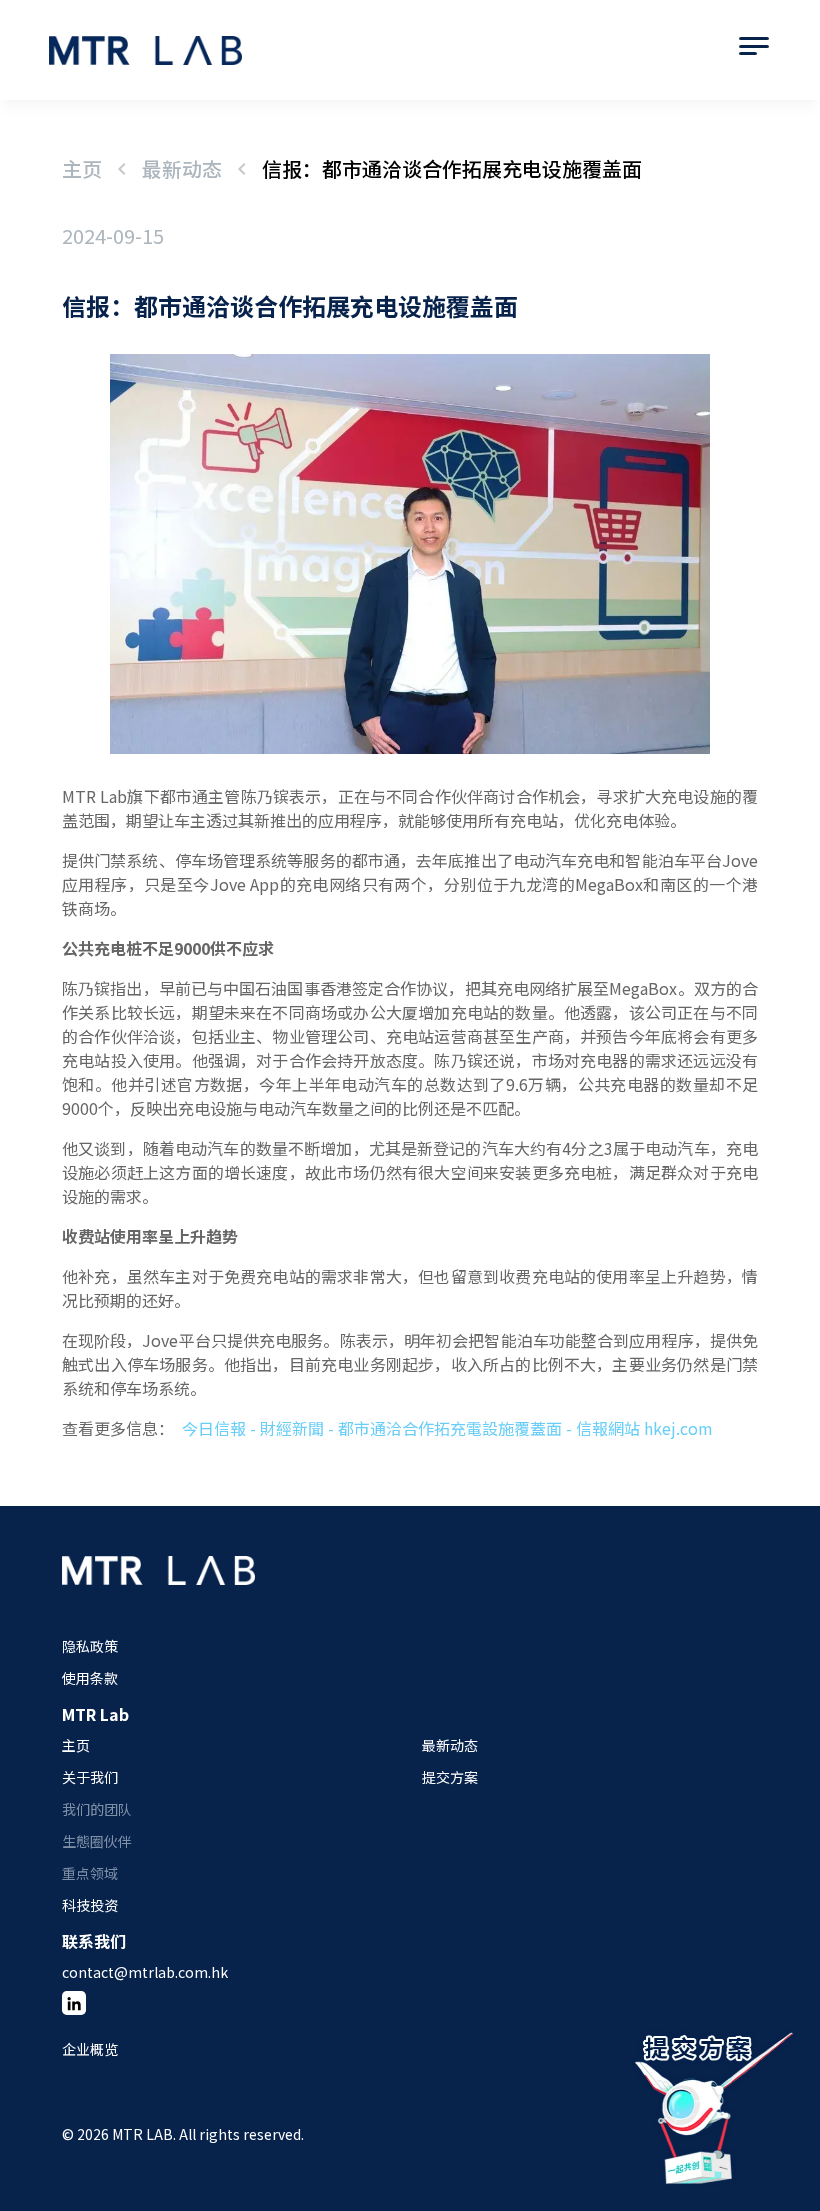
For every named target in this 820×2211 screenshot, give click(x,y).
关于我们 (90, 1777)
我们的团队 (97, 1809)
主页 (82, 168)
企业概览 (90, 2049)
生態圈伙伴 (97, 1841)
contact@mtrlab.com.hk (145, 1972)
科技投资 (90, 1905)
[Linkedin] (74, 2003)
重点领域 (90, 1873)
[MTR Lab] (158, 1592)
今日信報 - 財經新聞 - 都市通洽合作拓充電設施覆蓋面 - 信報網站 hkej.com (447, 1428)
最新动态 (182, 168)
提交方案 (450, 1777)
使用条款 (90, 1678)
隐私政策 (90, 1646)
